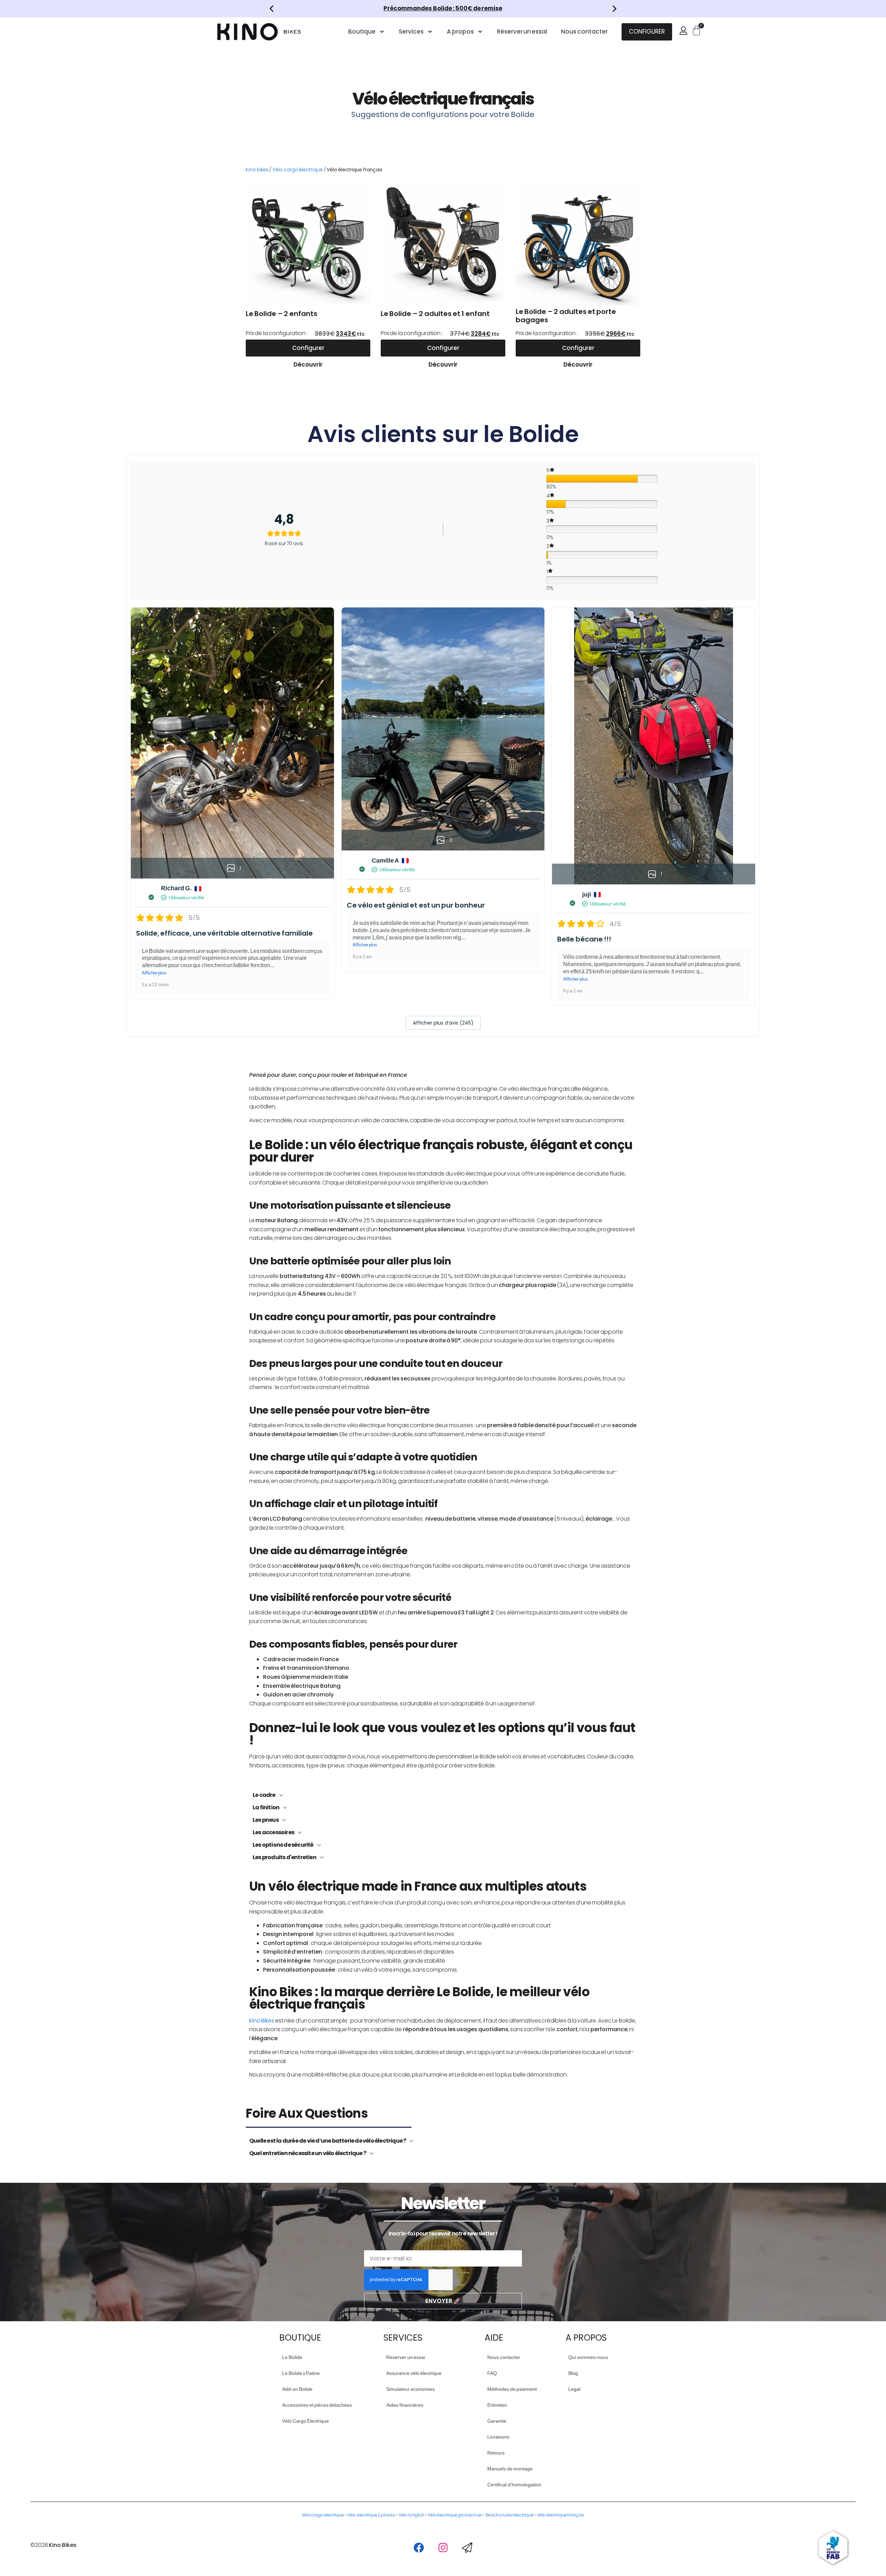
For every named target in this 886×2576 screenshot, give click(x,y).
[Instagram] (443, 2548)
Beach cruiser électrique (510, 2515)
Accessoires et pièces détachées (308, 2405)
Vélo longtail (411, 2515)
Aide (494, 2338)
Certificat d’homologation (513, 2485)
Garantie (497, 2421)
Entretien (497, 2405)
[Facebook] (419, 2548)
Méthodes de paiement (512, 2389)
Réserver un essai (522, 31)
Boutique (362, 31)
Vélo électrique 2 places (371, 2515)
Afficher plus (154, 973)
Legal (574, 2389)
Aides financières (405, 2405)
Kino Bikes (262, 2021)
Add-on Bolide (297, 2389)
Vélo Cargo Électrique (305, 2421)
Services (411, 31)
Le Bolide (292, 2357)
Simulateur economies (410, 2389)
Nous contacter (584, 31)
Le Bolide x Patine (301, 2373)
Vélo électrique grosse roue (455, 2515)
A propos (460, 31)
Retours (496, 2453)
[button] (272, 9)
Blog (573, 2373)
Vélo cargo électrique (298, 170)
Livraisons (498, 2437)
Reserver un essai (406, 2357)
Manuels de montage (510, 2469)
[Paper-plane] (467, 2548)
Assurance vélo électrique (412, 2373)
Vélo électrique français (561, 2515)
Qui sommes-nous (588, 2357)
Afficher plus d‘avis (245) (443, 1023)
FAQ (492, 2373)
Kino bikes (257, 170)
